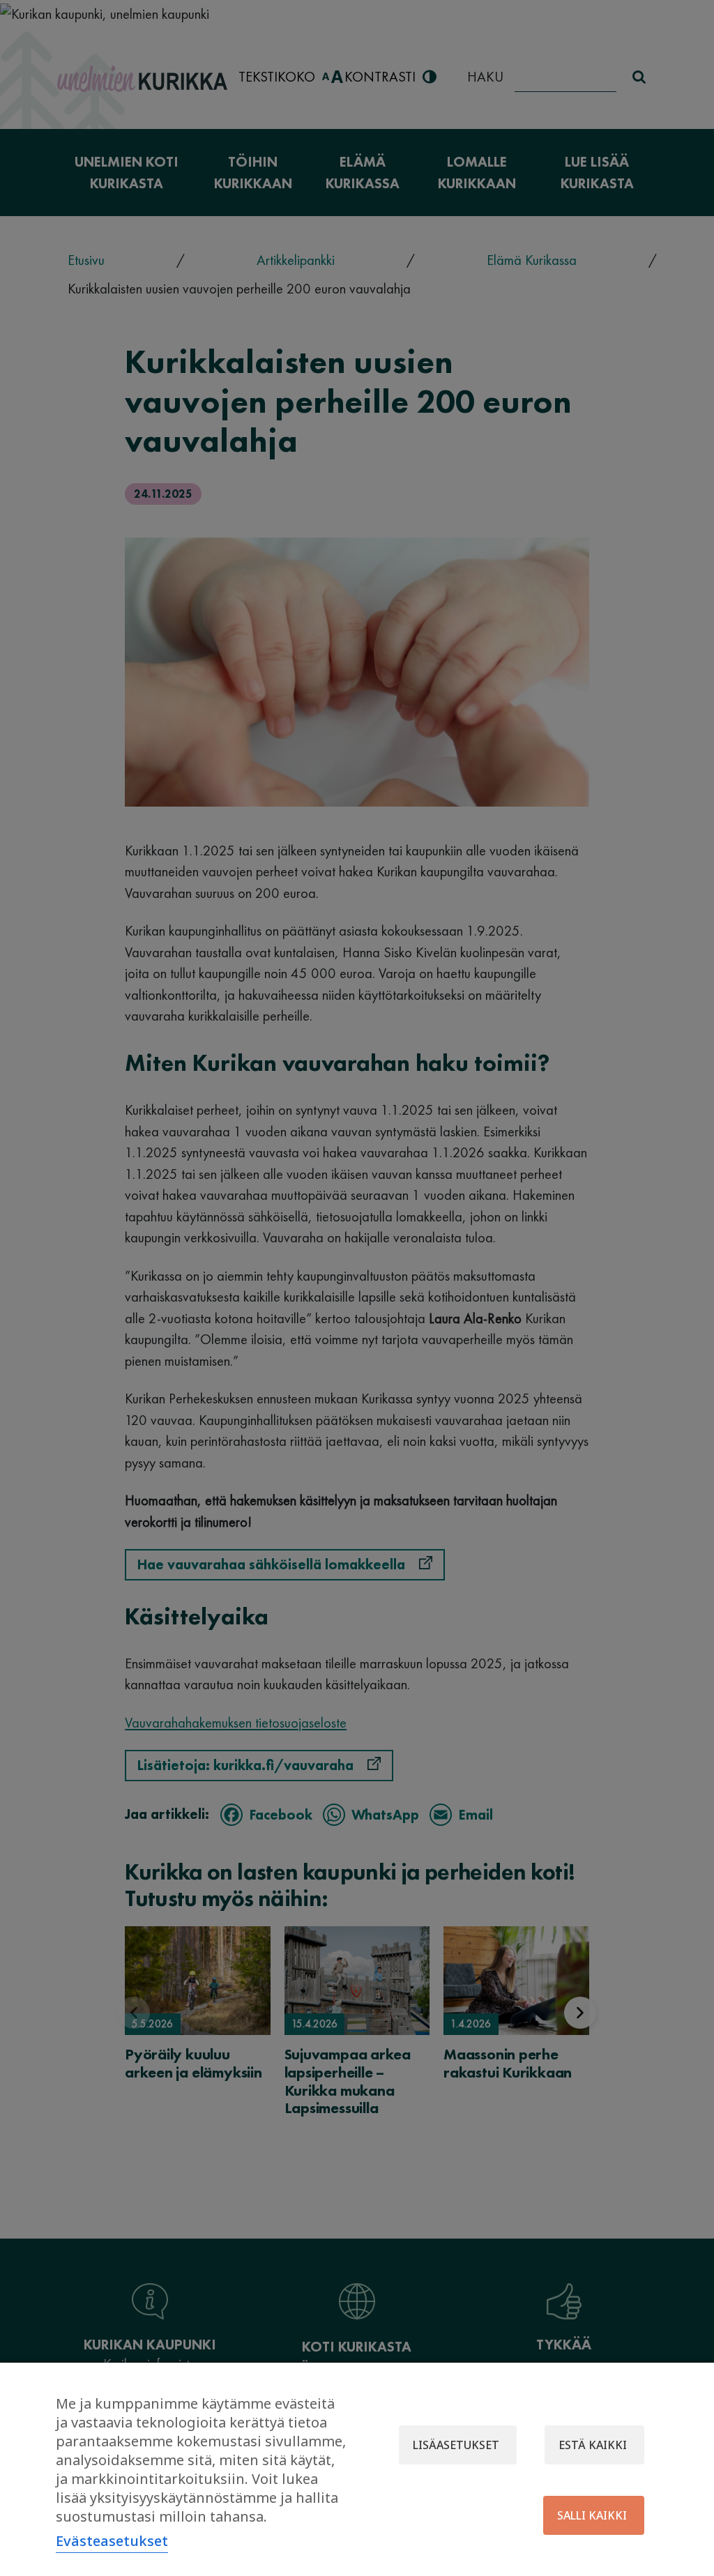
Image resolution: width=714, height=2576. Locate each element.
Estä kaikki (593, 2445)
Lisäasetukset (456, 2445)
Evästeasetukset (112, 2541)
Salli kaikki (592, 2515)
